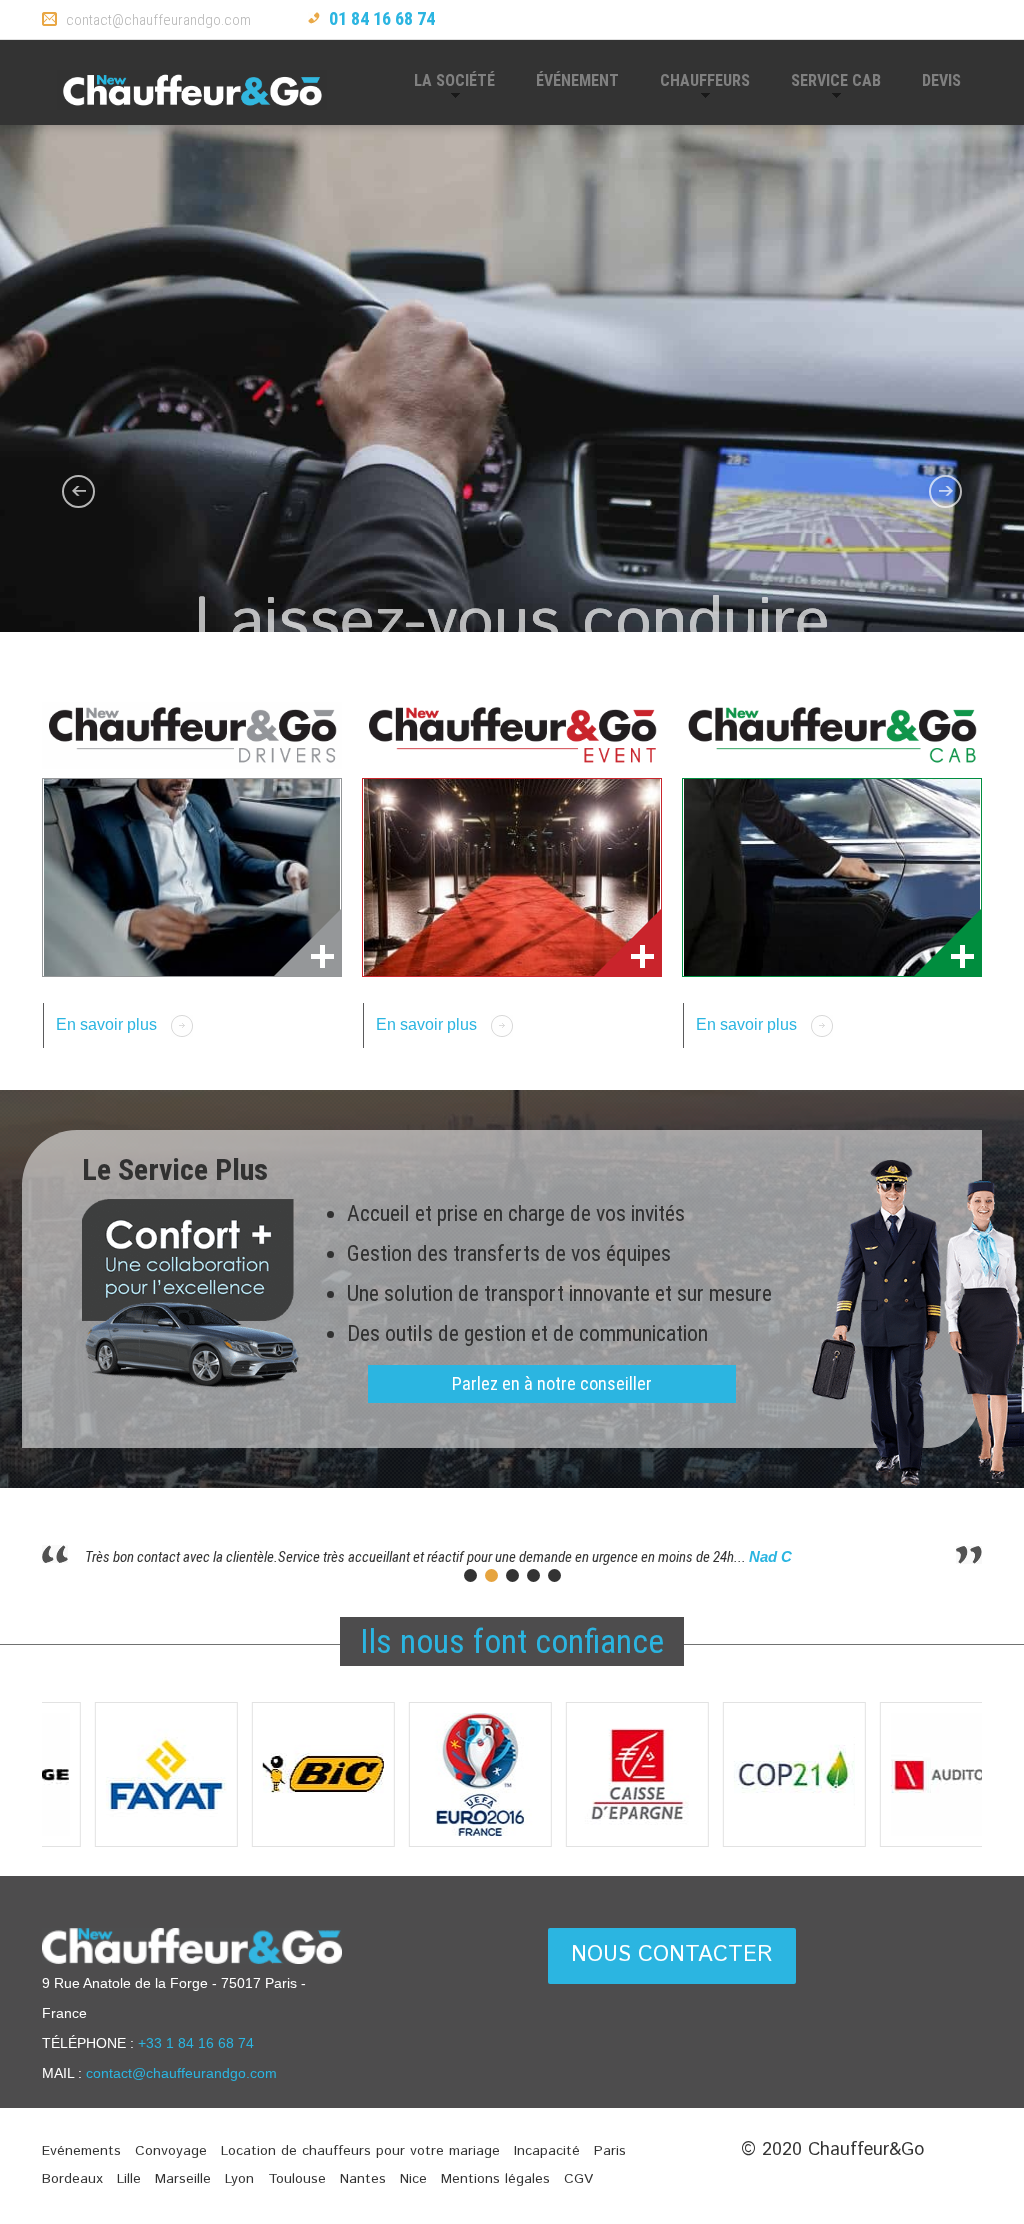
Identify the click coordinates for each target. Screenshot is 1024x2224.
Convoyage (171, 2151)
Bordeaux (72, 2179)
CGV (578, 2179)
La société (444, 89)
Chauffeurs (695, 89)
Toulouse (297, 2179)
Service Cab (826, 89)
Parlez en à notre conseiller (552, 1383)
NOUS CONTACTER (672, 1955)
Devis (941, 80)
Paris (610, 2151)
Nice (413, 2179)
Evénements (81, 2151)
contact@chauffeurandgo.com (158, 20)
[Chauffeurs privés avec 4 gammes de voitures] (832, 877)
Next (997, 1781)
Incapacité (547, 2151)
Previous (27, 1781)
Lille (129, 2179)
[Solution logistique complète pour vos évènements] (512, 877)
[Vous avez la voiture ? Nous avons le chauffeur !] (192, 877)
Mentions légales (495, 2179)
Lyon (239, 2179)
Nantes (363, 2179)
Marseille (183, 2179)
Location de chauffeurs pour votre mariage (360, 2151)
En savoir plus (106, 1024)
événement (577, 80)
